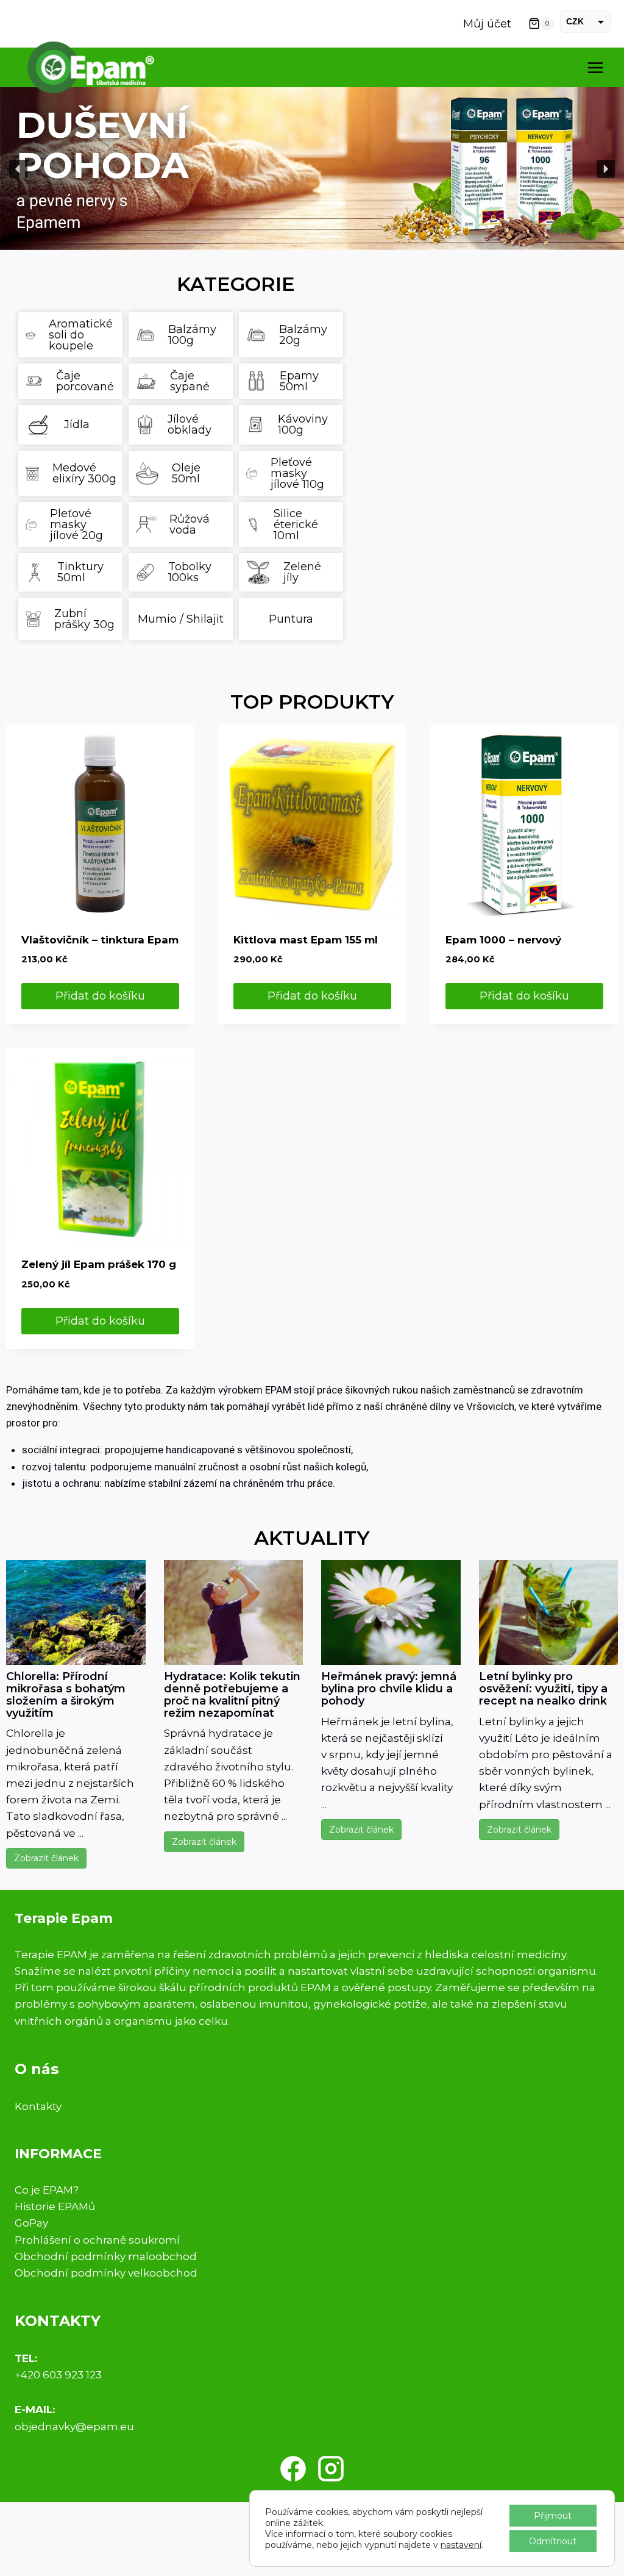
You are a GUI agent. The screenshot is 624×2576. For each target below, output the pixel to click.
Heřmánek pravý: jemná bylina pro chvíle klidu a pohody (389, 1689)
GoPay (31, 2223)
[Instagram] (331, 2469)
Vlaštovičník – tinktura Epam (100, 940)
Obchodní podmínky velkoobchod (106, 2273)
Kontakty (38, 2106)
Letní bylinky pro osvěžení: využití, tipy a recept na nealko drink (543, 1689)
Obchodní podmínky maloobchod (106, 2256)
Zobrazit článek (46, 1858)
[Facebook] (293, 2469)
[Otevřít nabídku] (595, 67)
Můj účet (487, 24)
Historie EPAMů (55, 2206)
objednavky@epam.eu (74, 2427)
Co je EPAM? (47, 2190)
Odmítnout (553, 2541)
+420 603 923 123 (58, 2375)
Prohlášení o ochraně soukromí (97, 2240)
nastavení (461, 2545)
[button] (312, 169)
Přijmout (553, 2516)
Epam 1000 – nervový (503, 940)
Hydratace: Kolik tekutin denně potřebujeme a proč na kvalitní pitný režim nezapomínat (232, 1694)
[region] (312, 169)
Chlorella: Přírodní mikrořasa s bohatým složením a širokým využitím (66, 1694)
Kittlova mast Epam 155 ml (306, 940)
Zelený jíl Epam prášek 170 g (99, 1264)
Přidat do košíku (100, 996)
